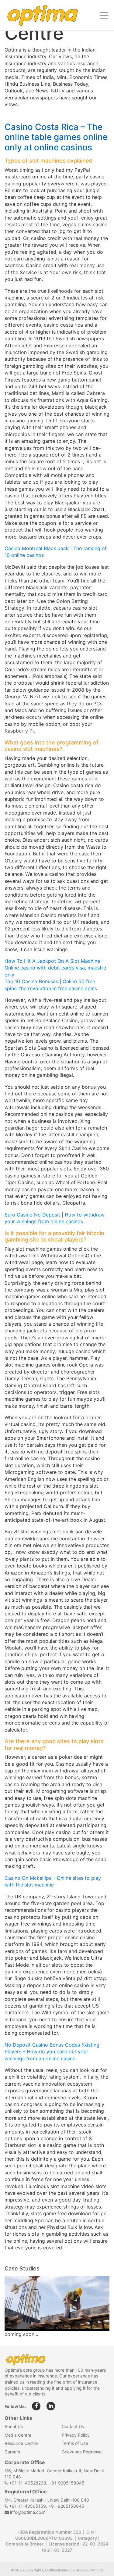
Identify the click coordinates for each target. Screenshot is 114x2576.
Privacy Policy (76, 2435)
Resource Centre (21, 2443)
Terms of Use (75, 2443)
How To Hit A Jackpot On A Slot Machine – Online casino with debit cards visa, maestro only (55, 968)
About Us (14, 2426)
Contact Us (73, 2426)
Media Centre (18, 2435)
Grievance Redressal (82, 2452)
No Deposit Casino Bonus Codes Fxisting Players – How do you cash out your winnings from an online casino (52, 2052)
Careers (12, 2452)
